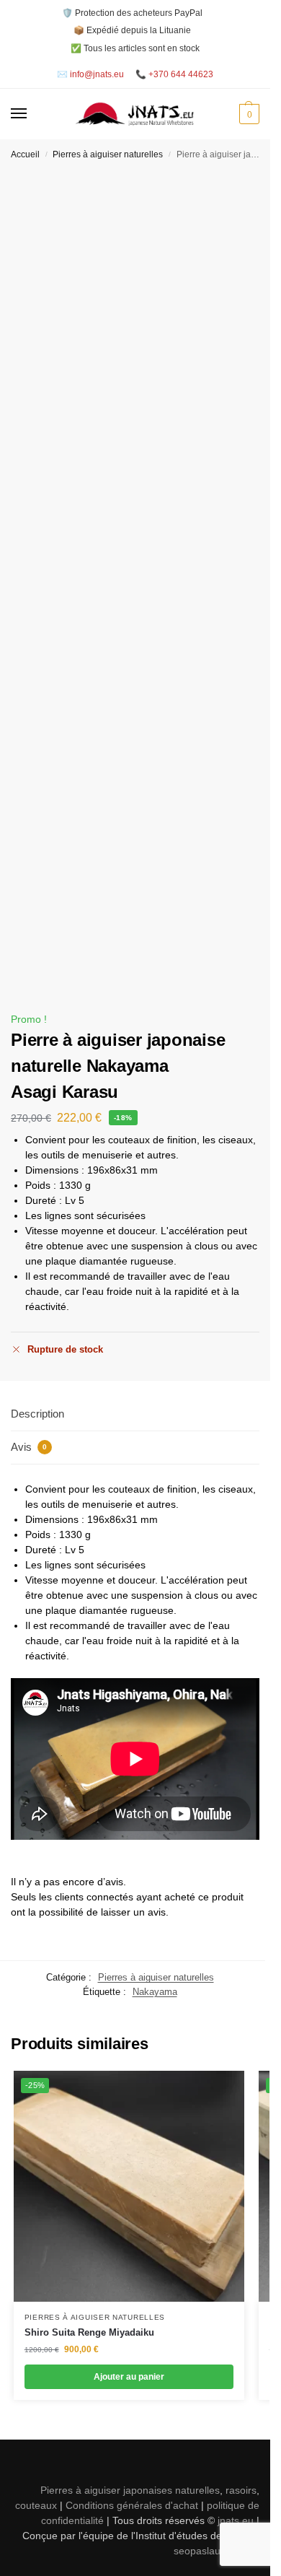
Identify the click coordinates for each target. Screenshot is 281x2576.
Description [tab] (37, 1414)
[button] (247, 114)
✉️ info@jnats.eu (90, 74)
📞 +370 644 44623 (174, 74)
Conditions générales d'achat (132, 2505)
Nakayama (155, 1992)
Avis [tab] (29, 1447)
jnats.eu (236, 2520)
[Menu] (32, 114)
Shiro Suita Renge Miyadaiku (89, 2332)
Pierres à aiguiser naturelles (108, 154)
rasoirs (241, 2490)
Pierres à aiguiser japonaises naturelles (130, 2490)
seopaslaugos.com (217, 2551)
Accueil (25, 154)
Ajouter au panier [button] (129, 2377)
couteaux (36, 2505)
